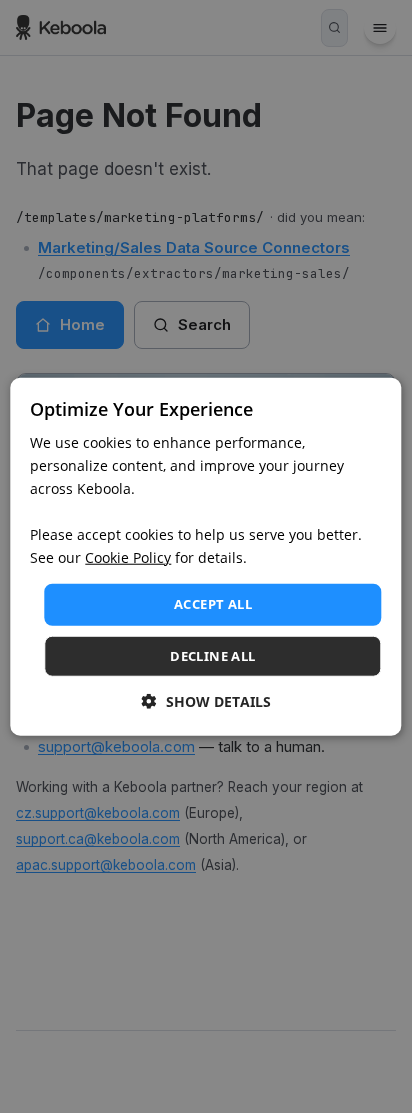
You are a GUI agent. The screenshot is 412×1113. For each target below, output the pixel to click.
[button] (206, 701)
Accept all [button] (213, 604)
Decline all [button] (212, 656)
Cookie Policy (128, 557)
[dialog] (205, 556)
